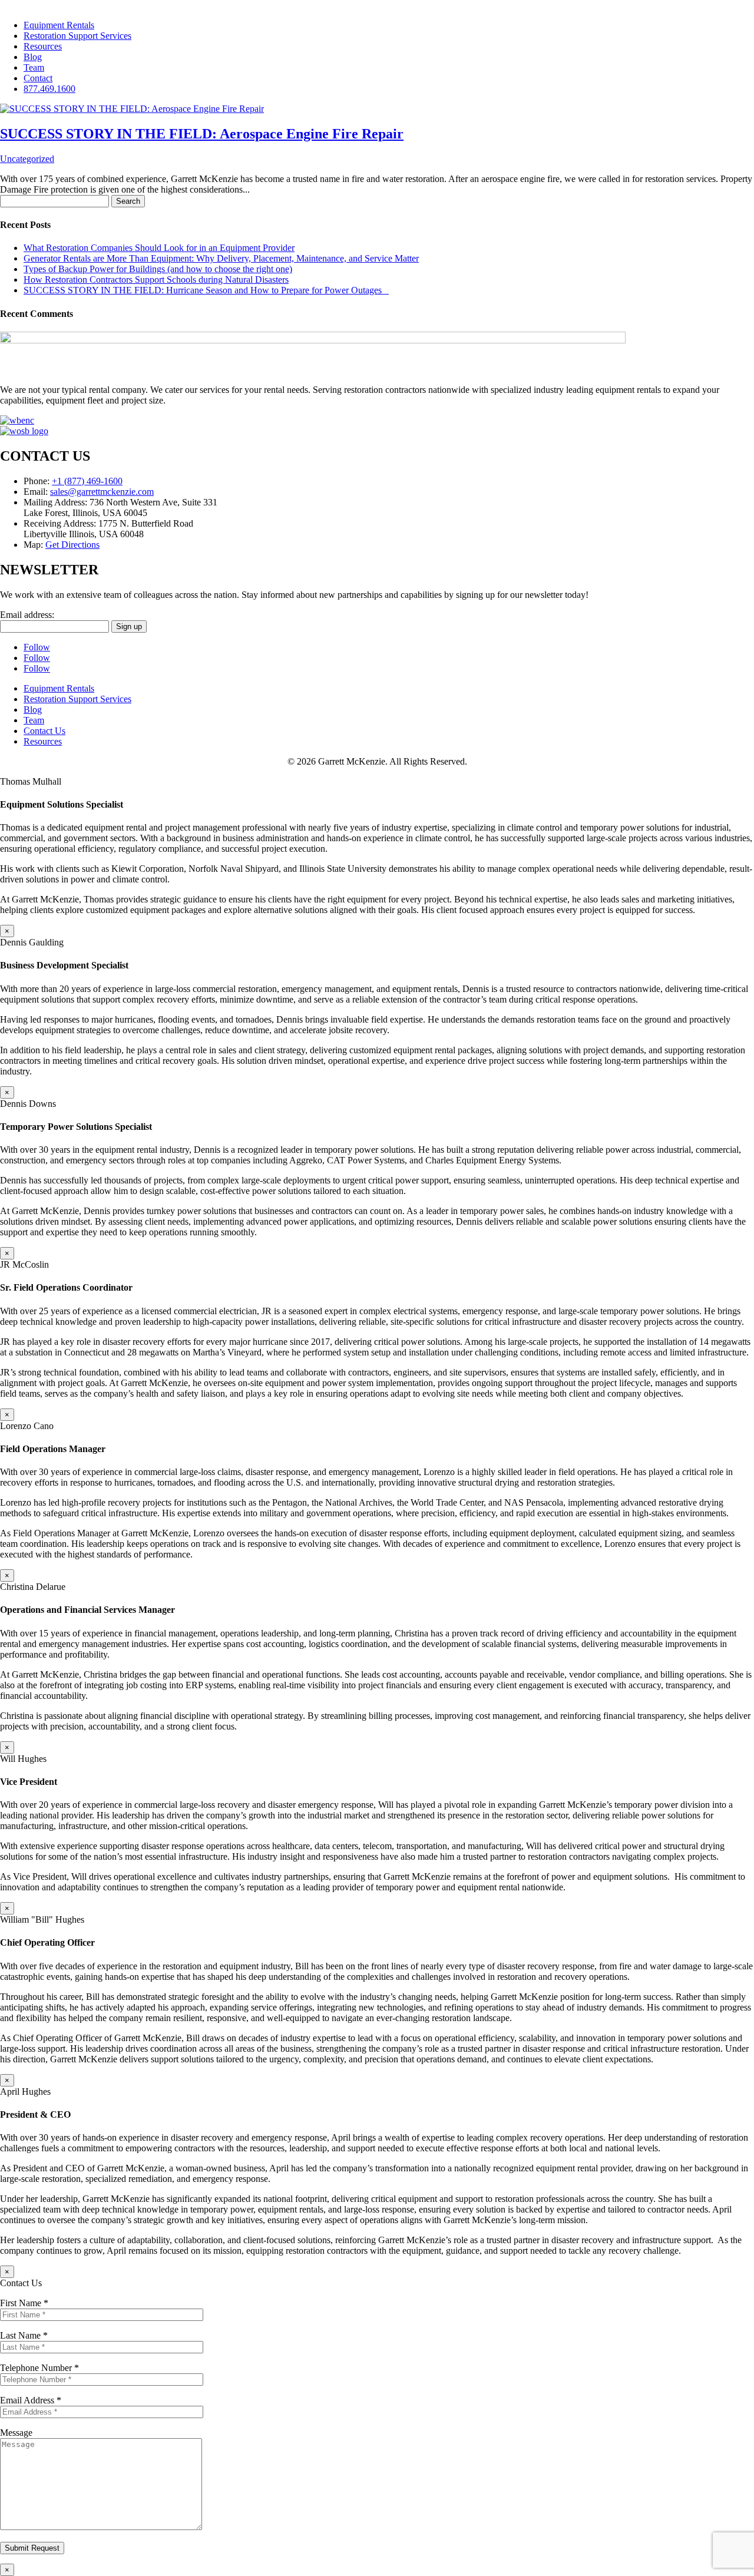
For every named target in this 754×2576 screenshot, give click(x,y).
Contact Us (44, 731)
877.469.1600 (49, 89)
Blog (33, 57)
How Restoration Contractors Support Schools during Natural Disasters (156, 280)
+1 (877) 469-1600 (87, 481)
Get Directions (72, 545)
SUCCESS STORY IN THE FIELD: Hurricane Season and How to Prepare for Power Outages (206, 290)
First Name (24, 2303)
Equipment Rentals (59, 25)
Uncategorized (27, 159)
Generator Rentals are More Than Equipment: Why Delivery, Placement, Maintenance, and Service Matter (221, 258)
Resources (43, 46)
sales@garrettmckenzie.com (102, 492)
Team (34, 67)
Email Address (31, 2400)
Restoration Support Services (77, 36)
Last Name (24, 2335)
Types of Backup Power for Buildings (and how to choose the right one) (158, 269)
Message (16, 2433)
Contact (38, 78)
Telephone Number (39, 2368)
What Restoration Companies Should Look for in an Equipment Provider (159, 248)
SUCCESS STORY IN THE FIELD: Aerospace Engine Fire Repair (202, 134)
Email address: (27, 615)
